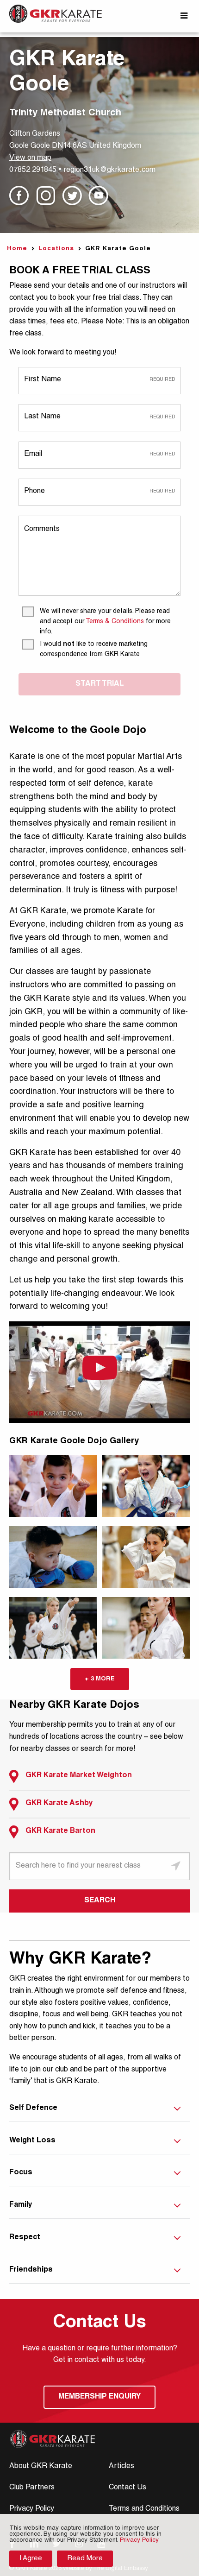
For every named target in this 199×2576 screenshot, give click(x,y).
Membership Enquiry (99, 2397)
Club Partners (32, 2488)
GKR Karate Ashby (59, 1804)
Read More (85, 2559)
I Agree (31, 2559)
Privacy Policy (32, 2509)
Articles (121, 2467)
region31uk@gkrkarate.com (109, 170)
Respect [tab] (25, 2238)
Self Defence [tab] (33, 2109)
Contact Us (127, 2488)
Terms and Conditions (144, 2509)
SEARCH (100, 1901)
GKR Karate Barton (60, 1831)
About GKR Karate (41, 2467)
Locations (56, 249)
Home (17, 249)
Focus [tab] (21, 2173)
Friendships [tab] (31, 2270)
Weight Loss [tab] (32, 2141)
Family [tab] (21, 2205)
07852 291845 (33, 170)
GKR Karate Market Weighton (79, 1776)
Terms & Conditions (115, 622)
